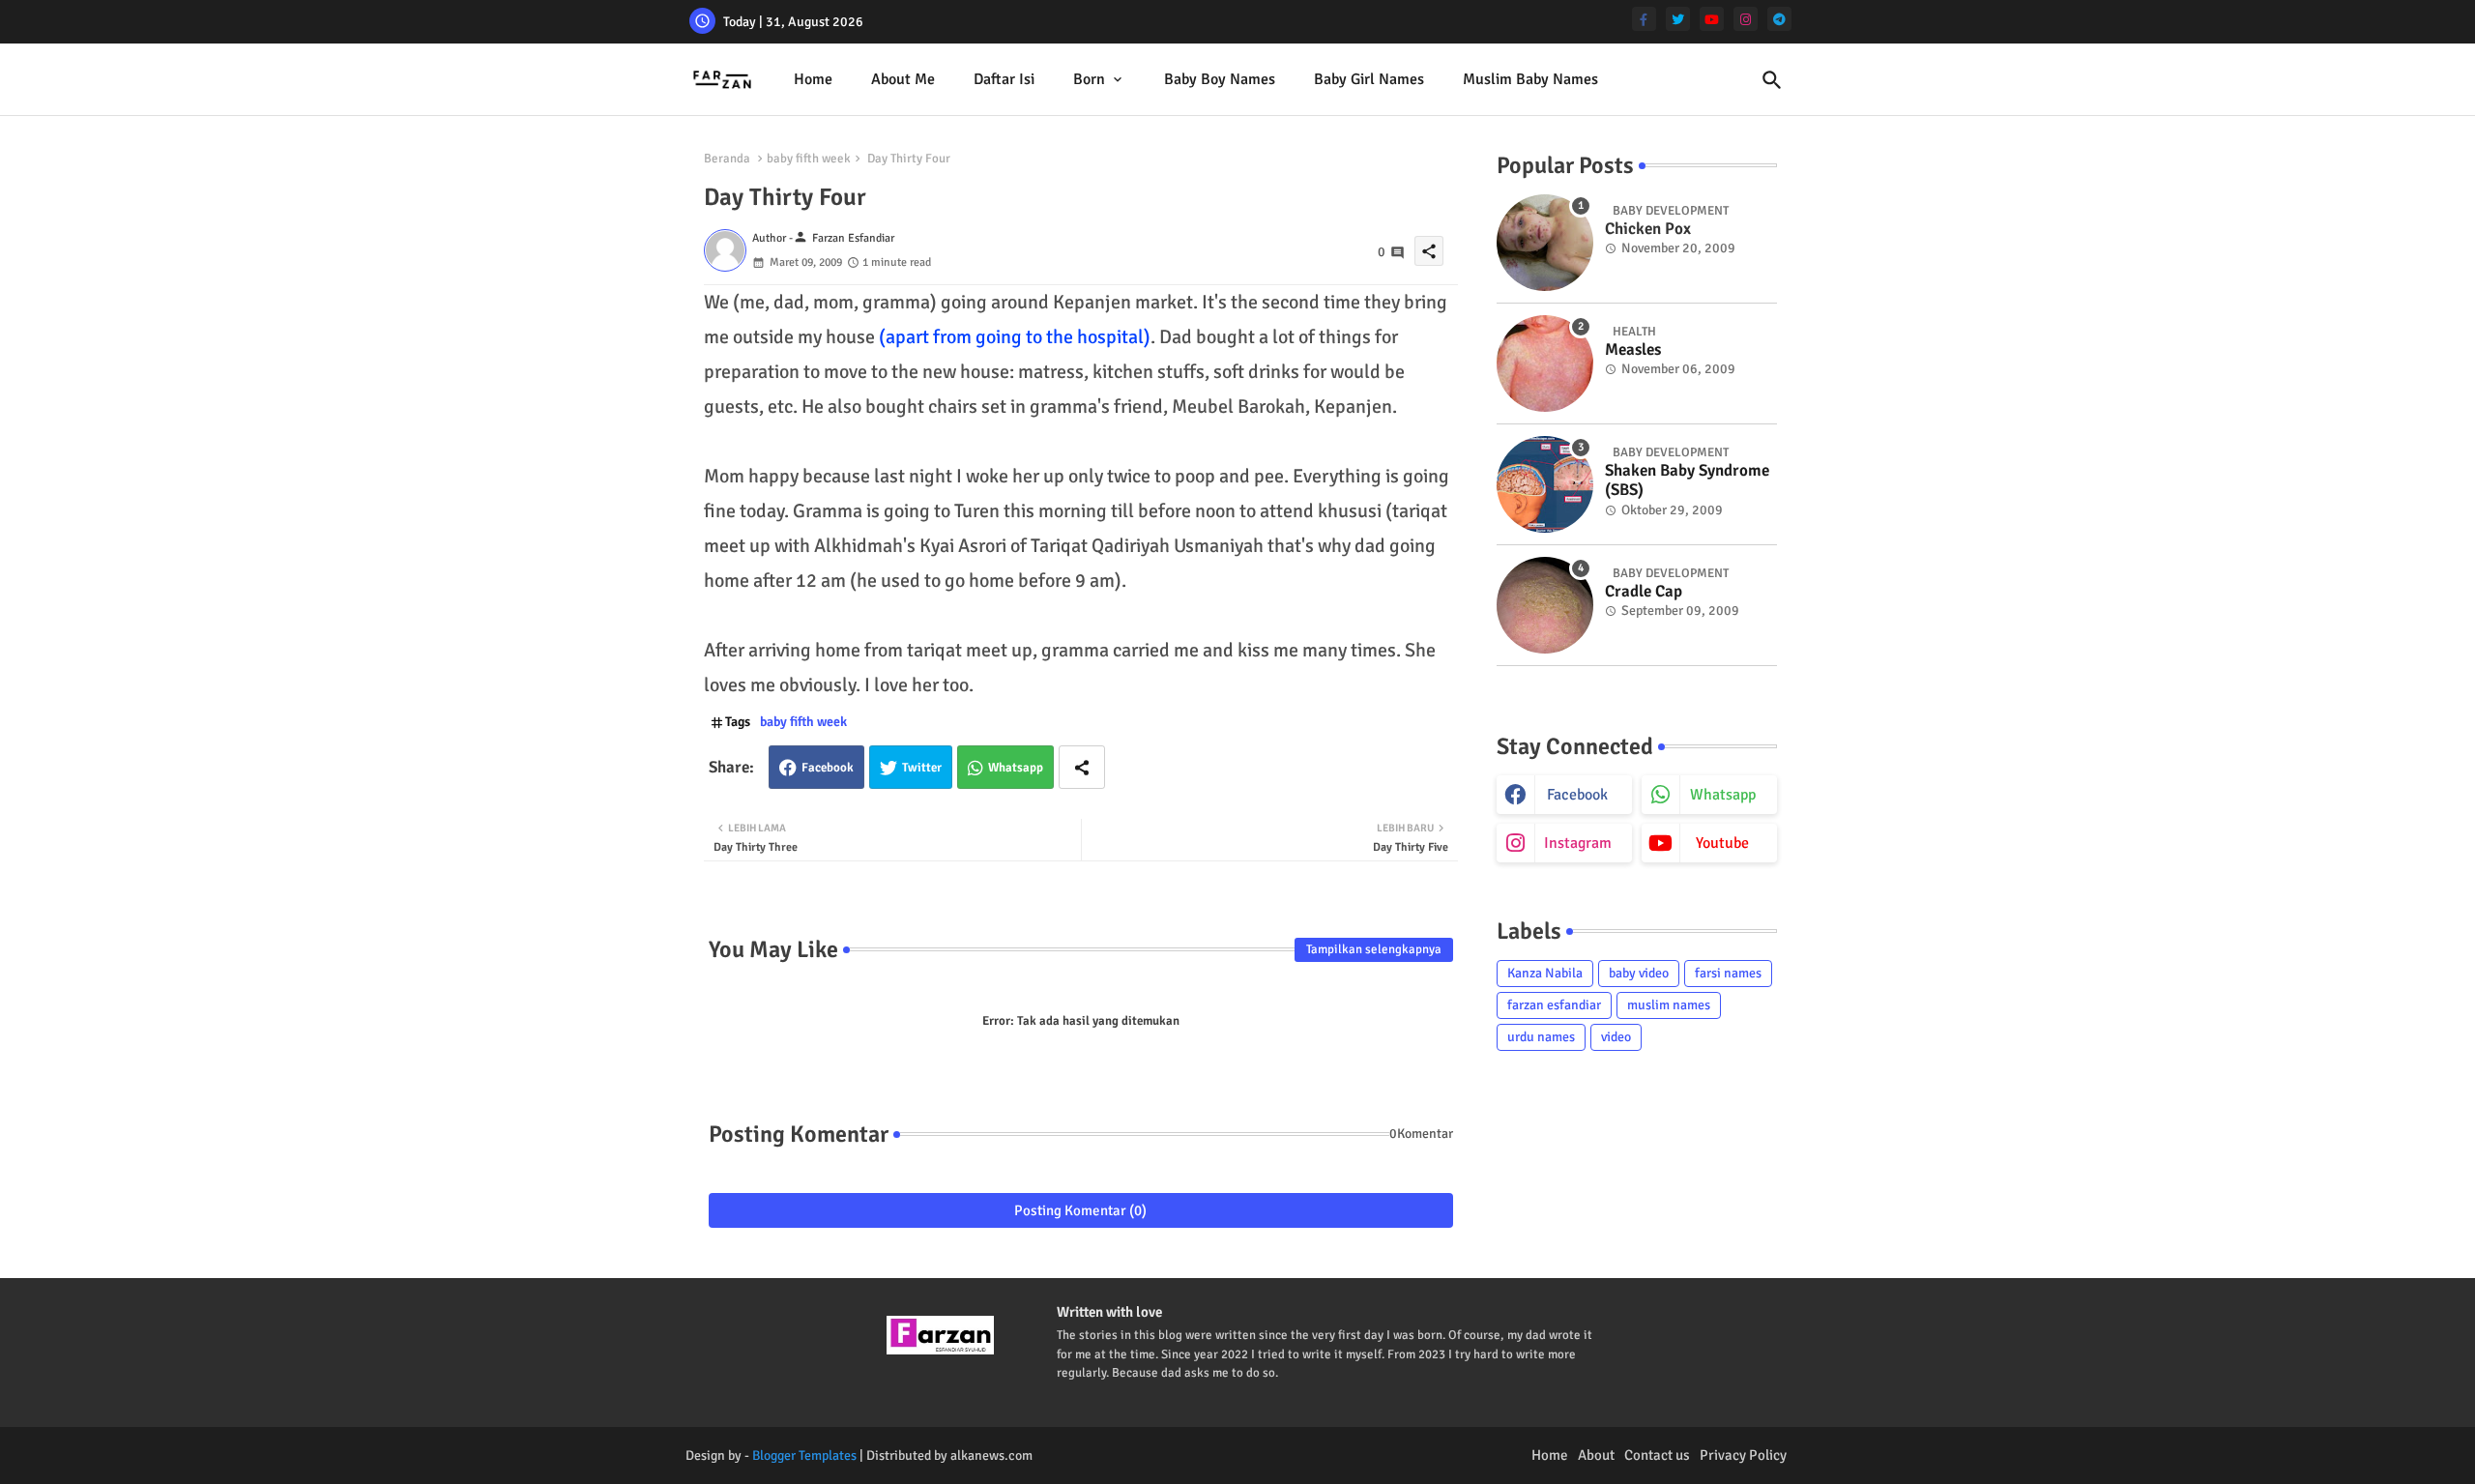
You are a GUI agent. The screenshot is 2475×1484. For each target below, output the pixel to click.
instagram (1578, 843)
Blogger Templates (804, 1455)
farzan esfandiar (1554, 1005)
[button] (1772, 80)
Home (813, 79)
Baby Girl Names (1369, 79)
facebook (1577, 795)
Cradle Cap (1644, 592)
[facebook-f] (1644, 19)
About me (903, 79)
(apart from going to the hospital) (1015, 337)
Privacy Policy (1743, 1455)
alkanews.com (991, 1455)
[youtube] (1712, 19)
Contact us (1657, 1455)
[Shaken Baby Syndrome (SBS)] (1545, 484)
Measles (1633, 350)
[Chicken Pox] (1545, 243)
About (1596, 1455)
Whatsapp (1016, 768)
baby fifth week (809, 159)
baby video (1639, 973)
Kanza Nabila (1545, 973)
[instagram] (1746, 19)
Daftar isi (1004, 79)
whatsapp (1723, 795)
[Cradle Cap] (1545, 605)
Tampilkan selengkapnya (1374, 949)
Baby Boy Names (1220, 79)
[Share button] (1082, 767)
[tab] (813, 80)
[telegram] (1779, 19)
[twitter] (1678, 19)
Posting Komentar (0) (1080, 1210)
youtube (1722, 843)
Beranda (727, 159)
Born (1089, 79)
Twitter (922, 768)
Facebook (828, 768)
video (1616, 1037)
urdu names (1541, 1037)
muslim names (1669, 1005)
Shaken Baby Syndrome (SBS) (1687, 480)
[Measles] (1545, 364)
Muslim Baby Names (1530, 79)
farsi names (1728, 973)
